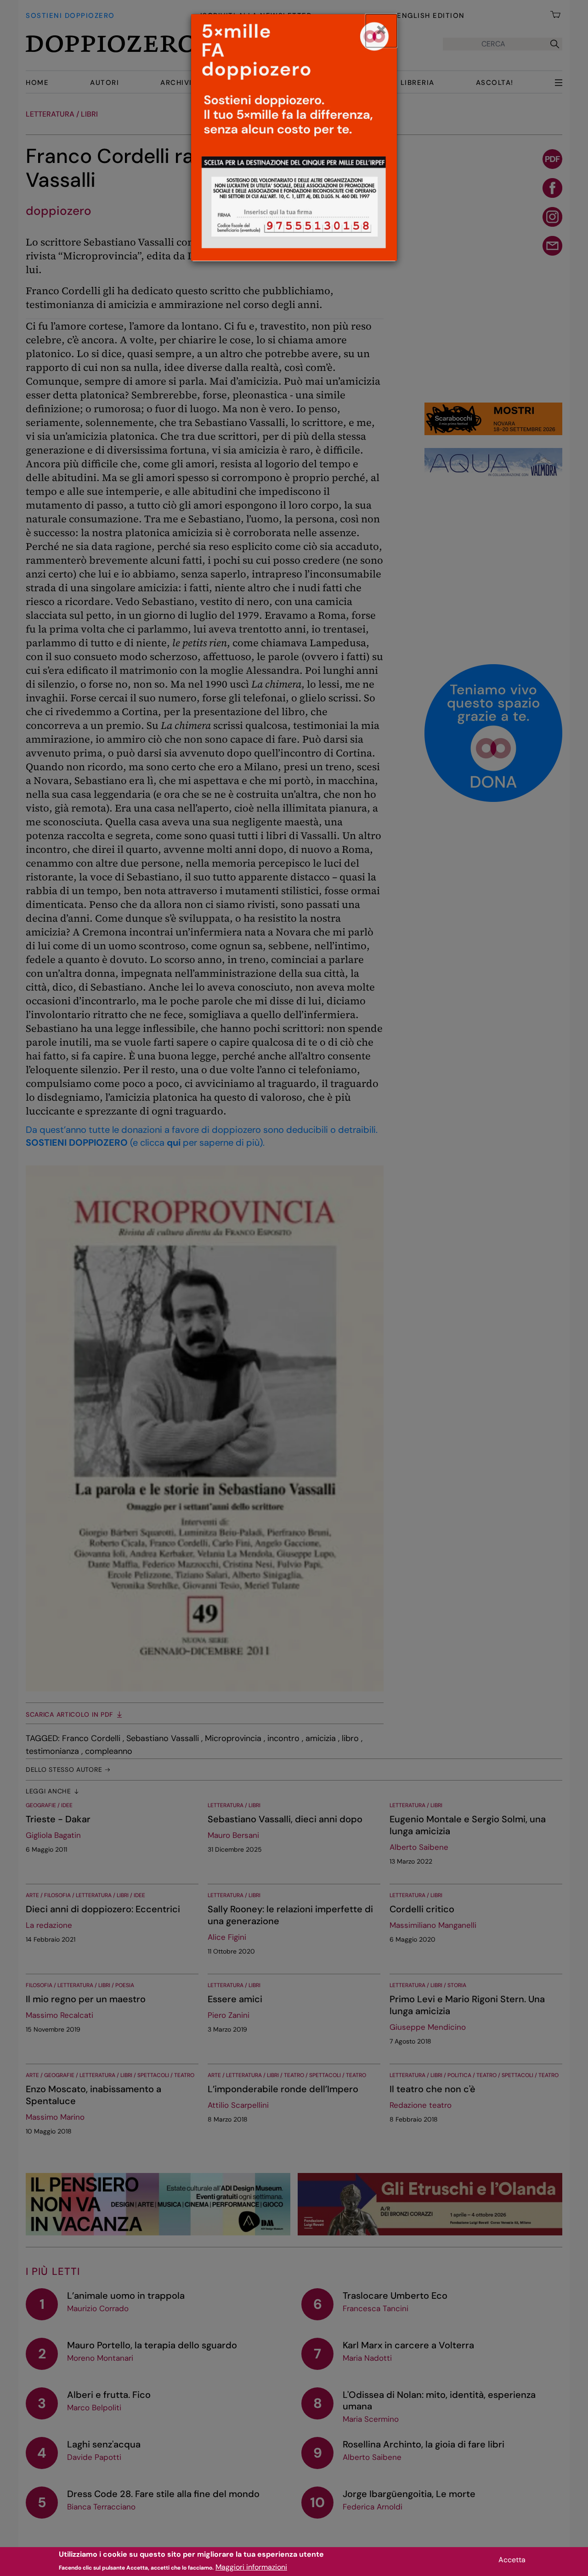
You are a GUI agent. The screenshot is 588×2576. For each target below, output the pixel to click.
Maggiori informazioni (251, 2567)
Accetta (512, 2560)
